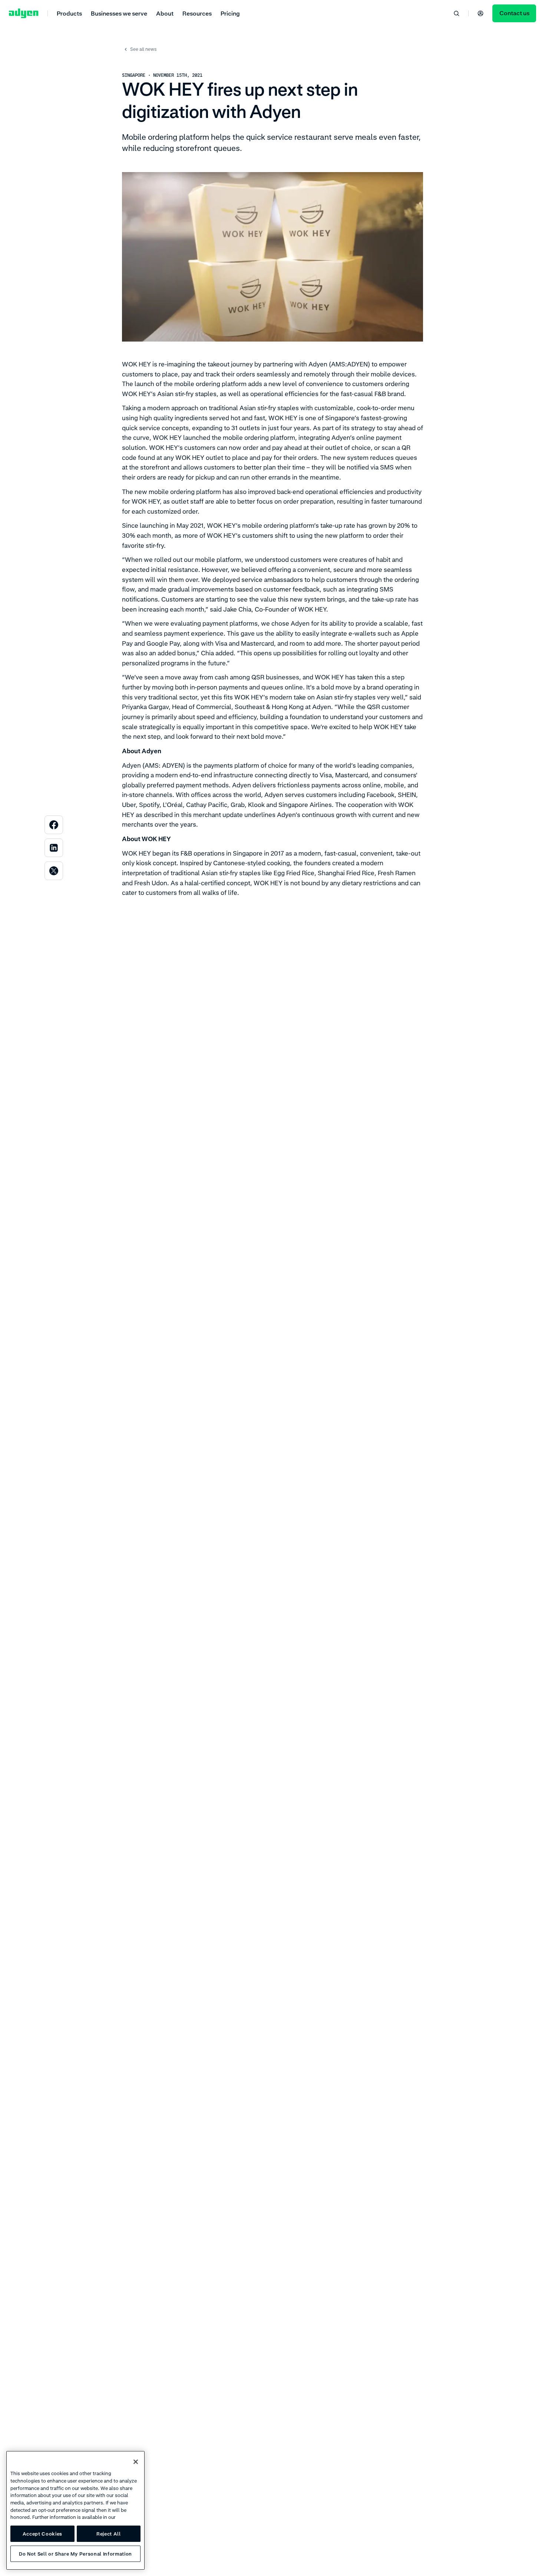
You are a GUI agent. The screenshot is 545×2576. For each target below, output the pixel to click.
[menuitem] (69, 13)
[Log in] (480, 13)
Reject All (109, 2534)
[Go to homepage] (24, 13)
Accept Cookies (42, 2534)
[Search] (456, 13)
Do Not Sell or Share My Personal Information (75, 2554)
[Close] (136, 2462)
